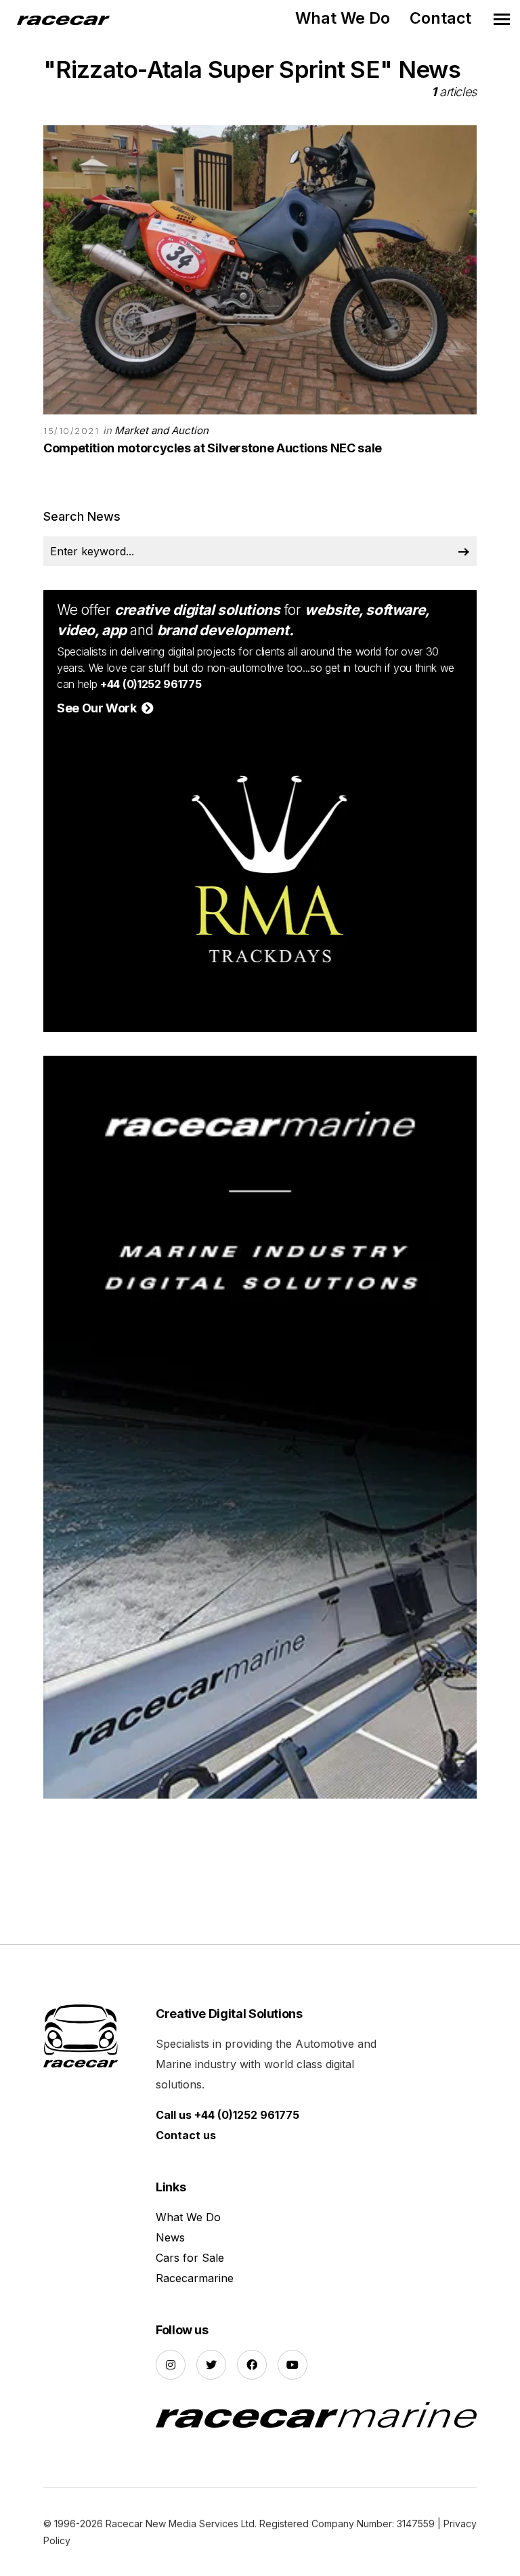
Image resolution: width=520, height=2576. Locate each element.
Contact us (186, 2135)
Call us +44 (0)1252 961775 (227, 2115)
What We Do (343, 18)
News (170, 2237)
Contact (440, 18)
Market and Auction (161, 430)
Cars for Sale (190, 2258)
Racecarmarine (195, 2278)
